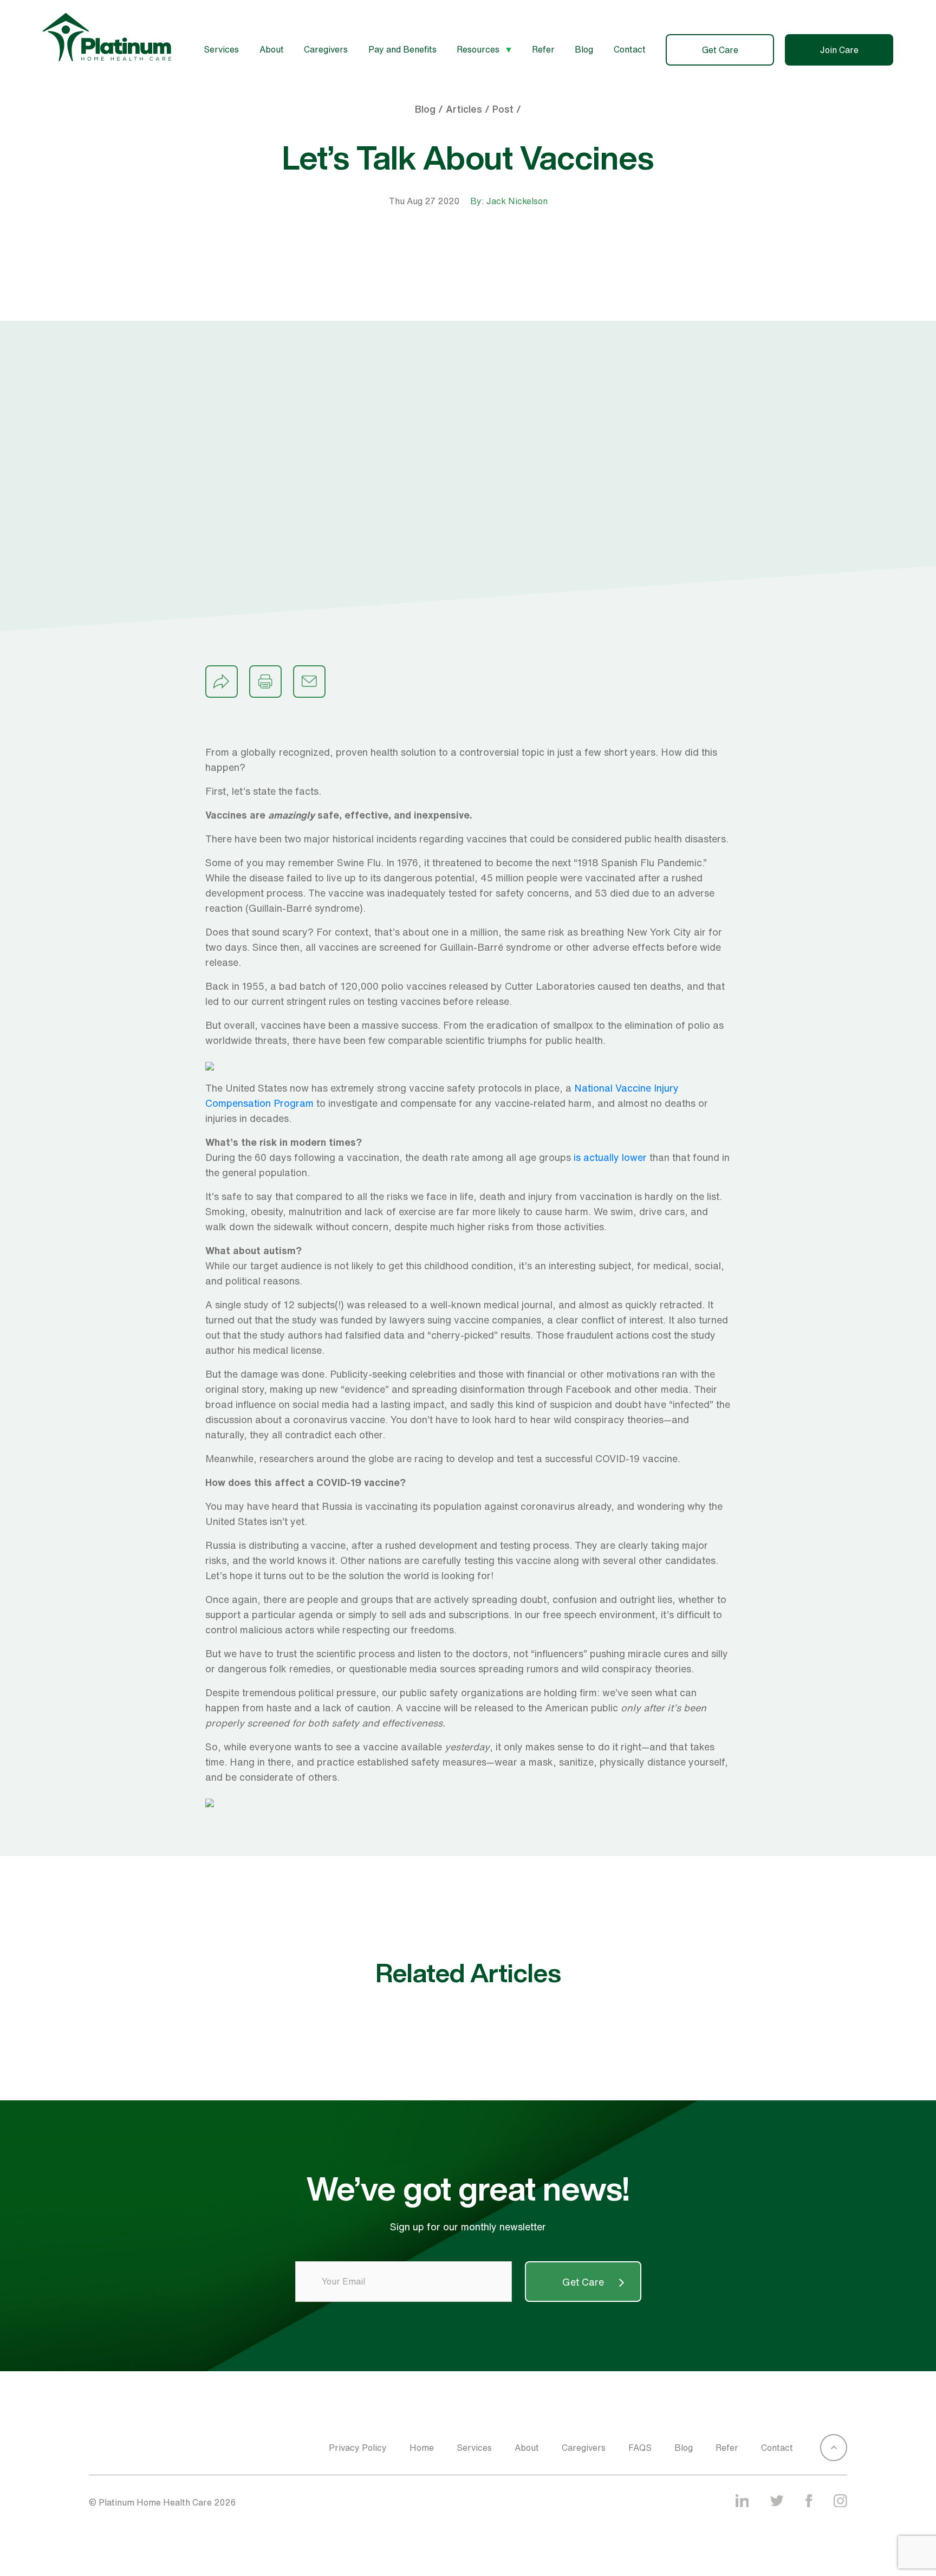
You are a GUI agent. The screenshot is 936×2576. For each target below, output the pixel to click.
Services (221, 49)
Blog (584, 49)
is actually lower (610, 1157)
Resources (479, 49)
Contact (630, 49)
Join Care (839, 50)
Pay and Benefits (402, 49)
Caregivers (326, 49)
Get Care (720, 50)
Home (422, 2448)
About (272, 49)
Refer (543, 49)
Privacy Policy (358, 2448)
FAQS (640, 2448)
